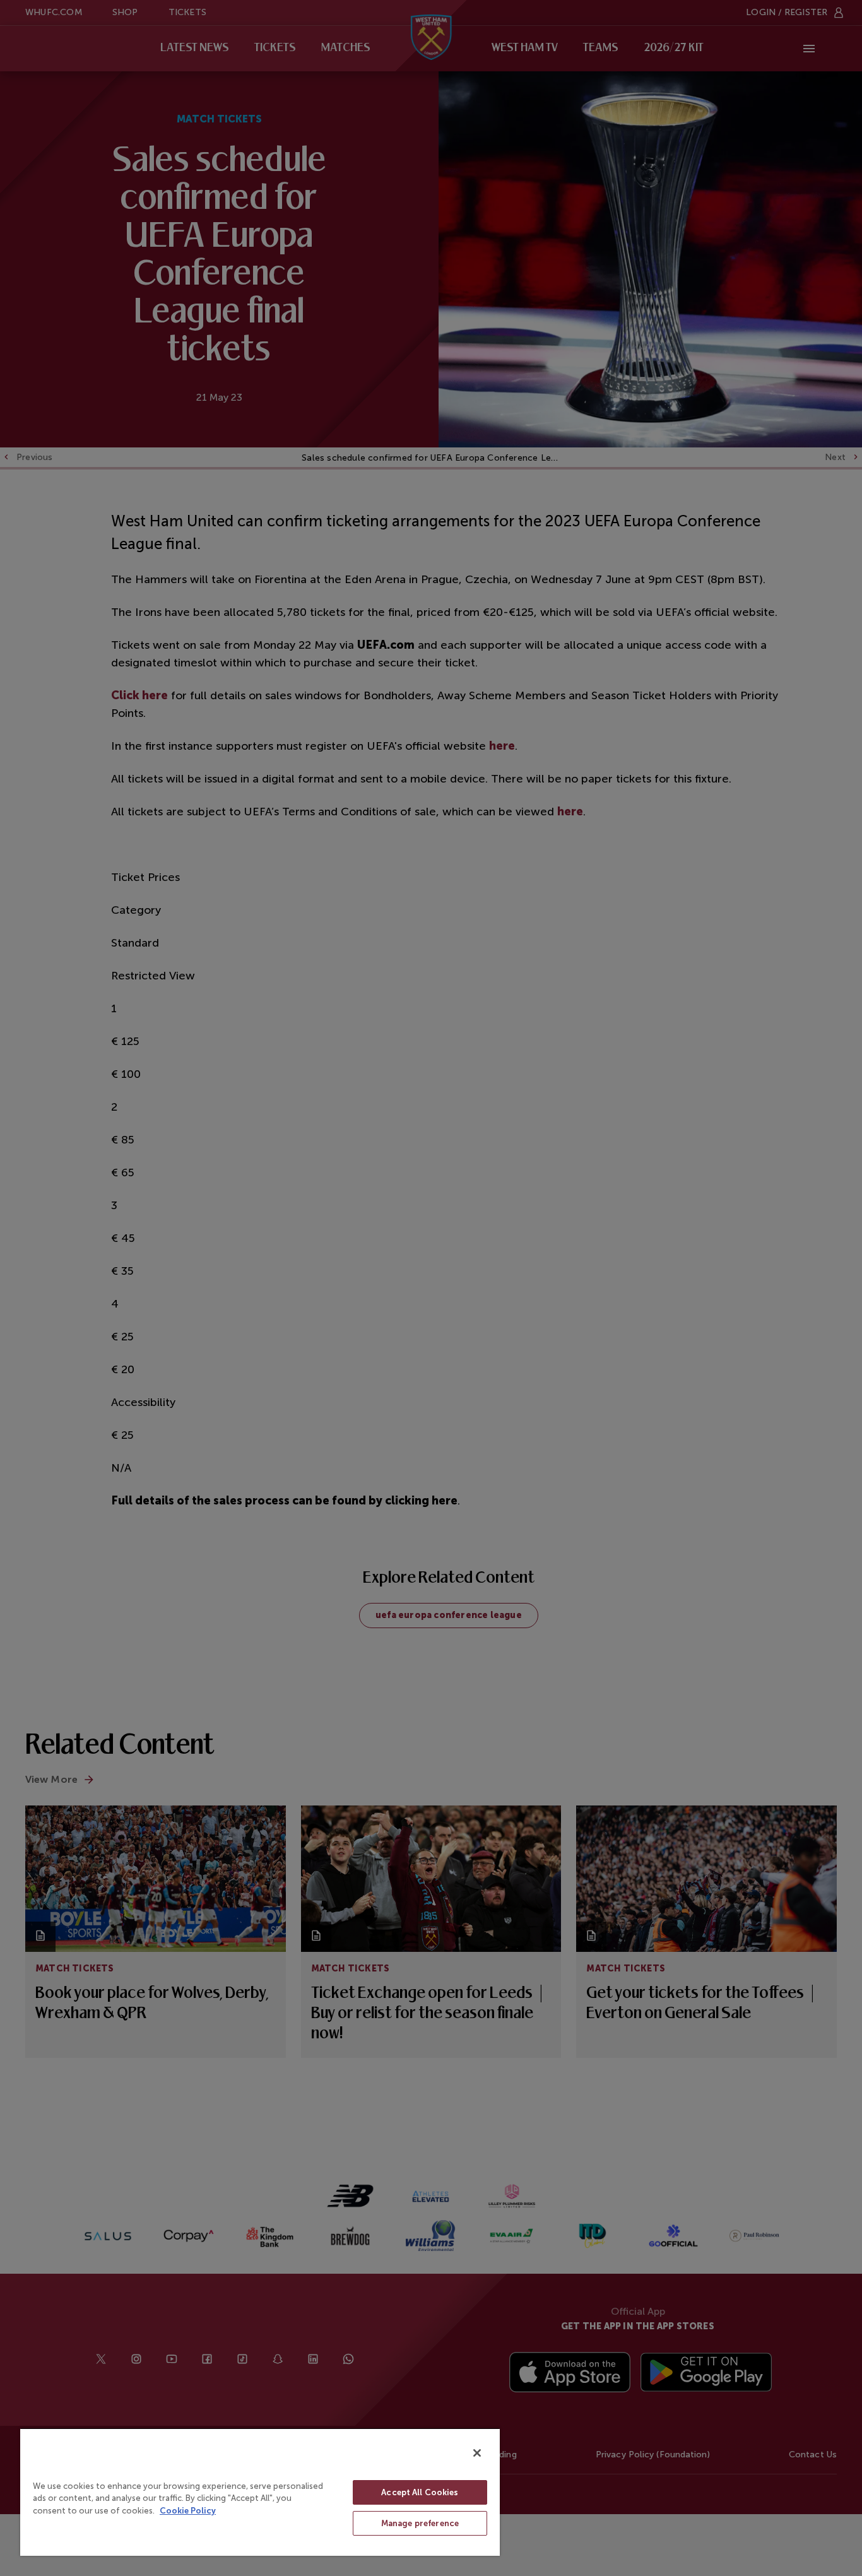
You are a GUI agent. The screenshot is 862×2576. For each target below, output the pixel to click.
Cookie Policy (188, 2511)
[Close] (477, 2453)
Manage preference (420, 2523)
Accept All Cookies (420, 2492)
